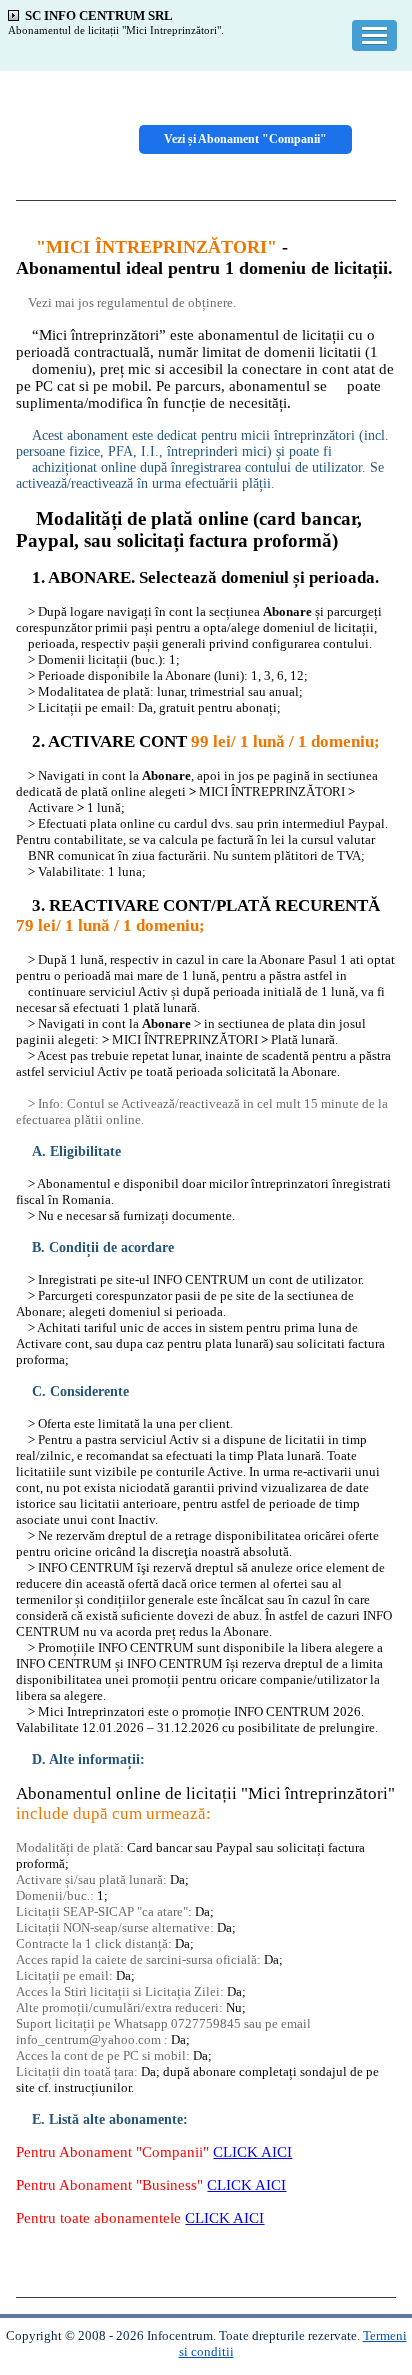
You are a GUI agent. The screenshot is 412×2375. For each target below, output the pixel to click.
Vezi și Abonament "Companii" (245, 139)
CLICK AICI (252, 2152)
